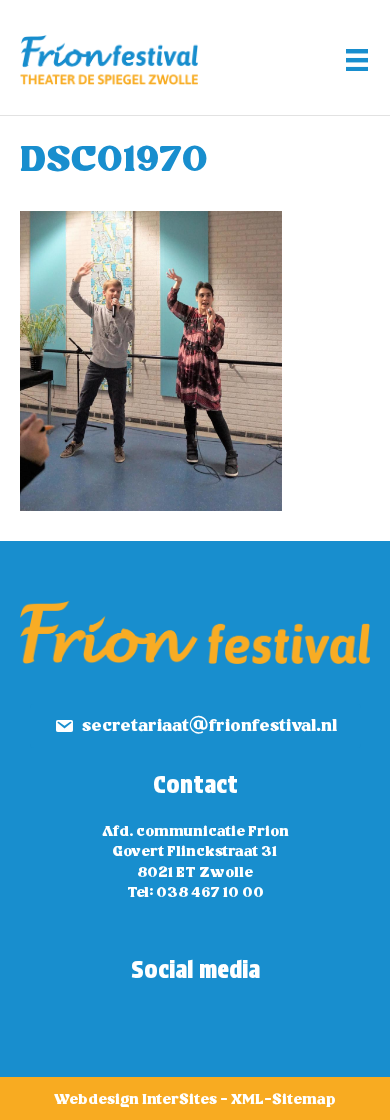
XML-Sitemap (283, 1100)
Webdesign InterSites (135, 1100)
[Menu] (357, 60)
